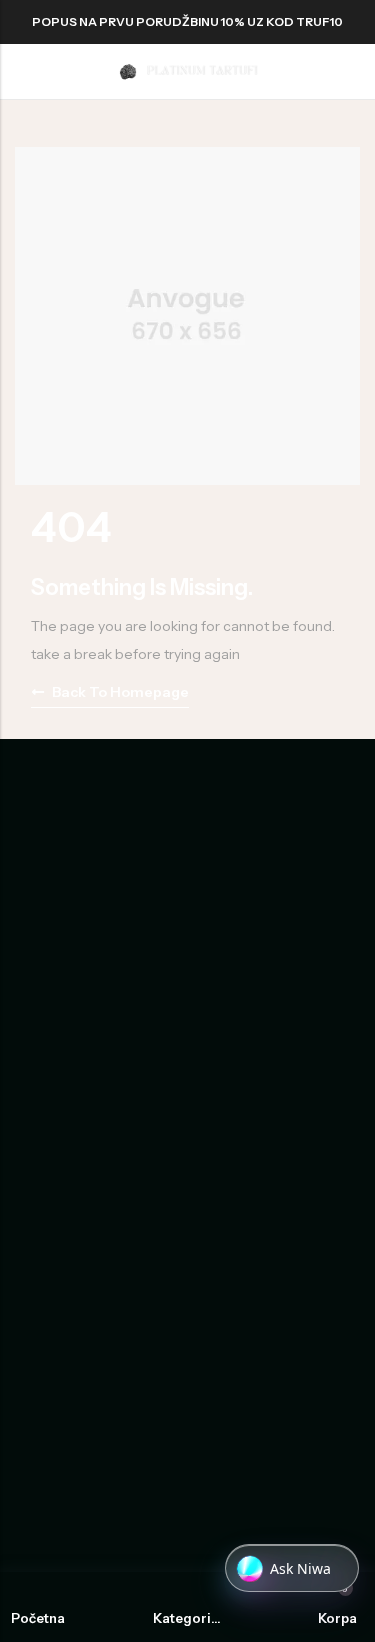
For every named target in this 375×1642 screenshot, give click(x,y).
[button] (292, 1569)
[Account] (351, 71)
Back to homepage (120, 692)
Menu (22, 72)
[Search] (314, 71)
